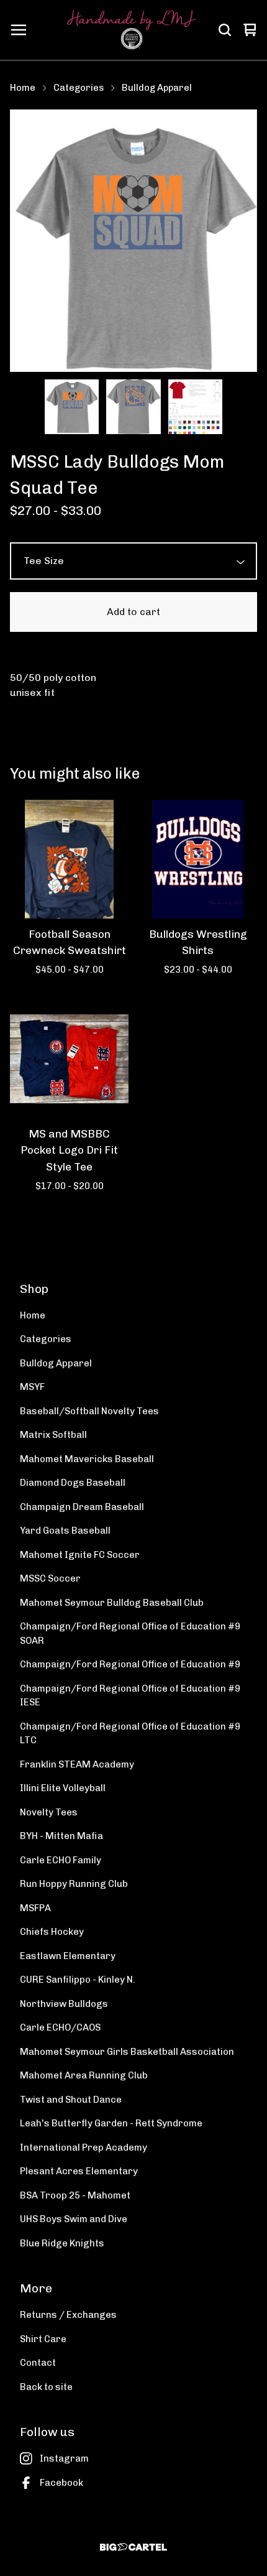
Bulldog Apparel (157, 88)
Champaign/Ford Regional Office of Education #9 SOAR (130, 1633)
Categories (79, 88)
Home (23, 88)
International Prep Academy (84, 2147)
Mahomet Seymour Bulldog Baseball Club (112, 1603)
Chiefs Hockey (52, 1932)
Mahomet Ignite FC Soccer (80, 1555)
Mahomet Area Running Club (84, 2075)
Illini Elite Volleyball (63, 1788)
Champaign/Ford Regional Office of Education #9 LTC (130, 1734)
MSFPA (35, 1908)
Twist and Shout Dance (71, 2100)
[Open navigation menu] (19, 30)
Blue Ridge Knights (62, 2243)
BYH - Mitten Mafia (61, 1836)
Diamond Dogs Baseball (73, 1483)
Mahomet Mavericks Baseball (87, 1459)
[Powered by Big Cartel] (133, 2547)
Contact (38, 2363)
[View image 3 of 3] (196, 407)
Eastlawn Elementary (68, 1956)
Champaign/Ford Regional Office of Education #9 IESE (130, 1696)
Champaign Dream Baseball (82, 1507)
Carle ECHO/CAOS (60, 2027)
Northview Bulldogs (64, 2004)
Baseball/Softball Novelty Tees (89, 1411)
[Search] (225, 30)
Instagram (64, 2458)
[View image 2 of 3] (133, 407)
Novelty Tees (49, 1812)
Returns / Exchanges (68, 2315)
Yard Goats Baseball (65, 1531)
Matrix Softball (53, 1435)
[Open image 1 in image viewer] (133, 241)
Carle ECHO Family (61, 1860)
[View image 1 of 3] (72, 407)
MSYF (32, 1387)
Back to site (46, 2387)
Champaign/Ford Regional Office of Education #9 (130, 1664)
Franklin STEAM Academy (77, 1764)
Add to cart (133, 612)
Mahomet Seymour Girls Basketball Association (127, 2052)
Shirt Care (43, 2339)
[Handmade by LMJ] (132, 30)
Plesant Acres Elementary (79, 2171)
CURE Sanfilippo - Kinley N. (78, 1980)
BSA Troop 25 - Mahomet (75, 2195)
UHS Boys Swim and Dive (74, 2219)
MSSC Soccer (50, 1578)
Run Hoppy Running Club (74, 1884)
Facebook (61, 2483)
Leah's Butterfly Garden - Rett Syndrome (111, 2123)
